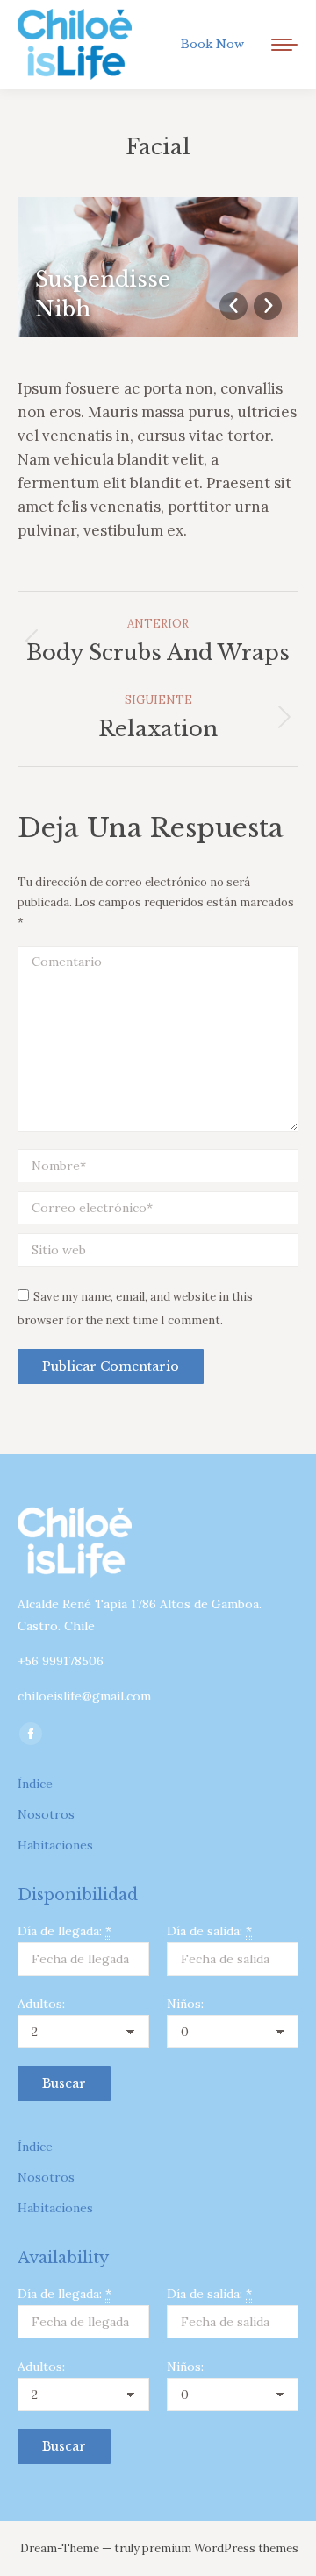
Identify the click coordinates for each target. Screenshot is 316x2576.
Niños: (185, 2004)
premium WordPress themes (220, 2548)
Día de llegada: (65, 1931)
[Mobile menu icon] (284, 45)
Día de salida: (209, 1931)
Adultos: (41, 2004)
